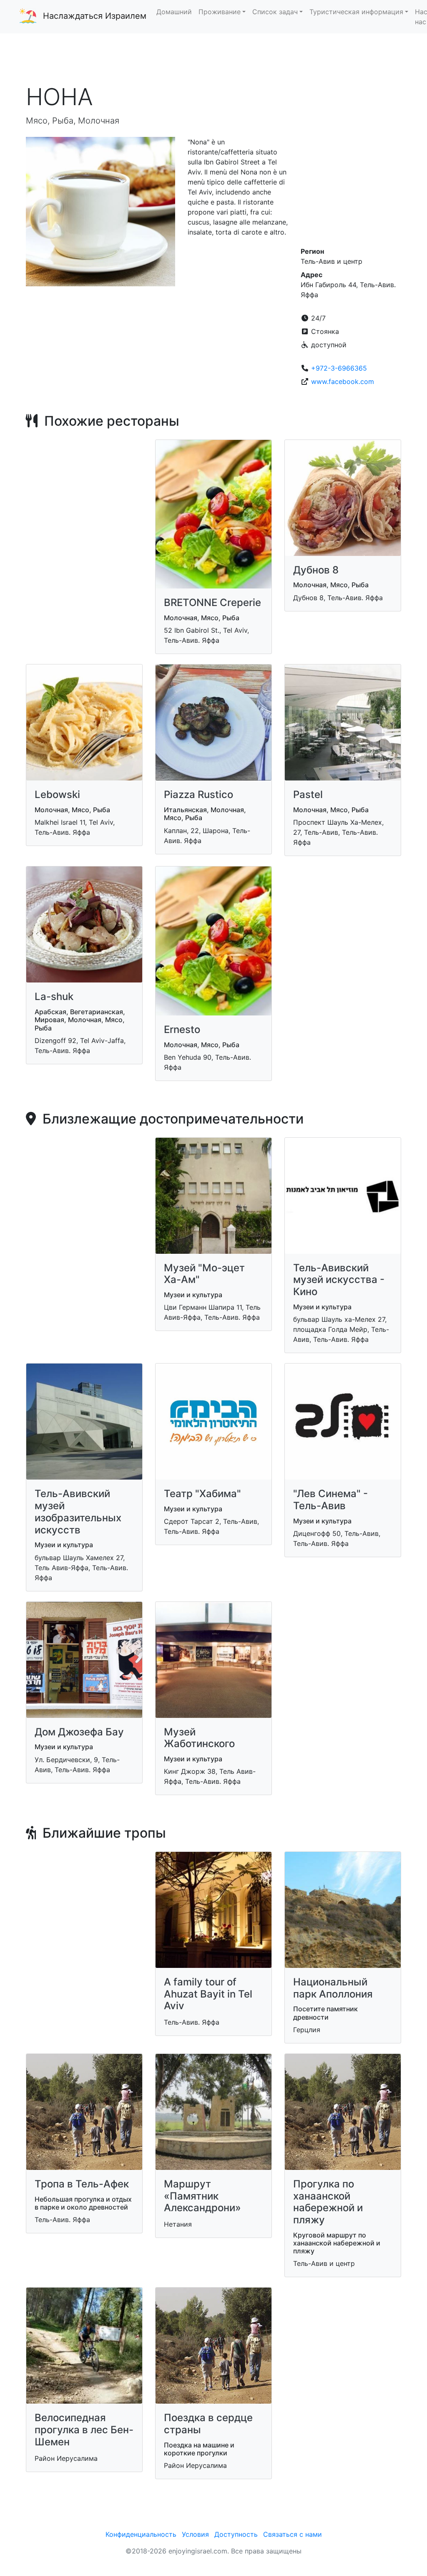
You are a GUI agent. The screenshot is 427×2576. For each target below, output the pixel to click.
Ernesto (182, 1029)
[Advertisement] (213, 58)
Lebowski (57, 794)
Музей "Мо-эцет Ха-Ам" (204, 1274)
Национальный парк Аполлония (333, 1988)
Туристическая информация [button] (356, 12)
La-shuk (54, 996)
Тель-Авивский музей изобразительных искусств (78, 1512)
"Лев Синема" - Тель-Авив (330, 1500)
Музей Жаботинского (199, 1738)
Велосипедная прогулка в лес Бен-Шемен (84, 2430)
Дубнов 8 (316, 570)
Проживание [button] (220, 12)
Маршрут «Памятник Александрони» (202, 2196)
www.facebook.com (343, 381)
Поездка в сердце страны (208, 2424)
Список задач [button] (275, 12)
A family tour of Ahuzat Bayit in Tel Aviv (208, 1994)
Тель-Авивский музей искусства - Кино (339, 1280)
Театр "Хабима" (202, 1494)
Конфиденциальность (141, 2534)
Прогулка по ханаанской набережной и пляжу (328, 2202)
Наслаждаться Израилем (95, 16)
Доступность (236, 2534)
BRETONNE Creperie (212, 602)
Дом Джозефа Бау (79, 1732)
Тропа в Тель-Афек (82, 2184)
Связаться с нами (293, 2534)
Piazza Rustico (198, 794)
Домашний (174, 12)
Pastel (308, 794)
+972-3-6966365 (339, 368)
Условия (195, 2534)
